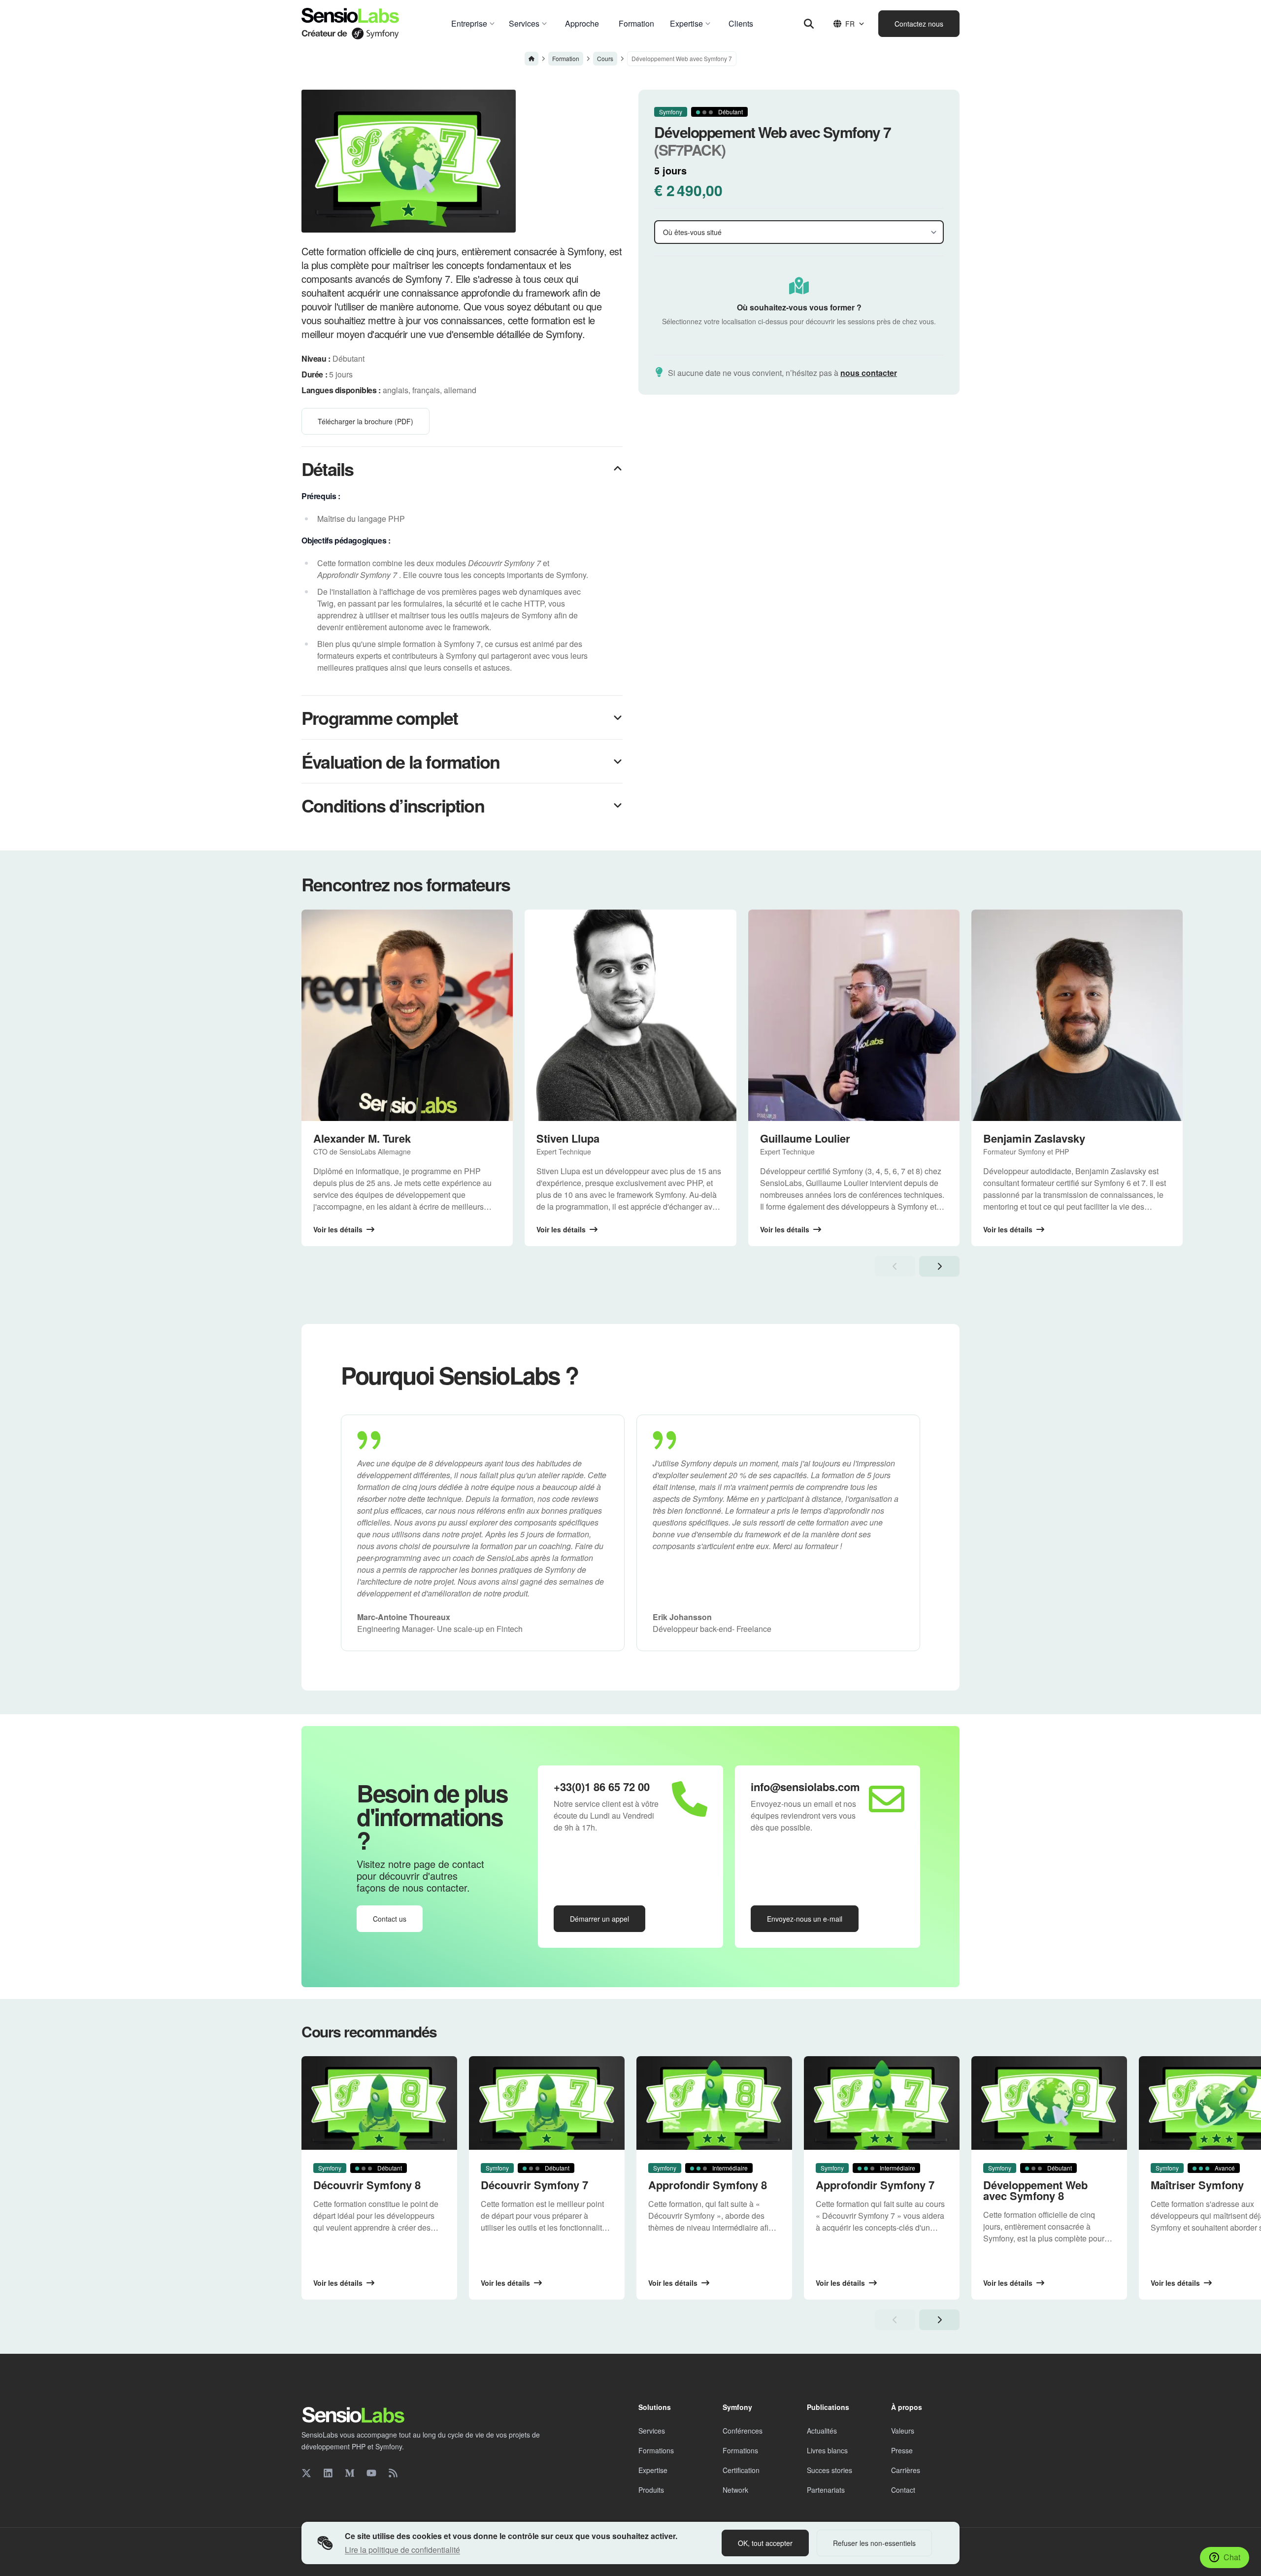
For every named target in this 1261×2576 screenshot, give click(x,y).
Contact (903, 2490)
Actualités (822, 2431)
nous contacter (869, 373)
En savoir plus (1142, 2422)
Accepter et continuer (1170, 2447)
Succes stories (830, 2470)
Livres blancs (827, 2450)
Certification (741, 2470)
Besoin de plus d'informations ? (432, 1816)
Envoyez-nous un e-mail (805, 1919)
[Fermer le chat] (1235, 2313)
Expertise (653, 2470)
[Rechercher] (809, 24)
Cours (605, 58)
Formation (566, 58)
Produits (651, 2490)
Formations (656, 2450)
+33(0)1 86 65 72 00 (602, 1787)
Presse (902, 2450)
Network (735, 2490)
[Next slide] (939, 1266)
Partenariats (826, 2490)
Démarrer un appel (599, 1919)
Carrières (906, 2470)
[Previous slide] (895, 1266)
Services (652, 2431)
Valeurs (903, 2431)
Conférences (743, 2431)
